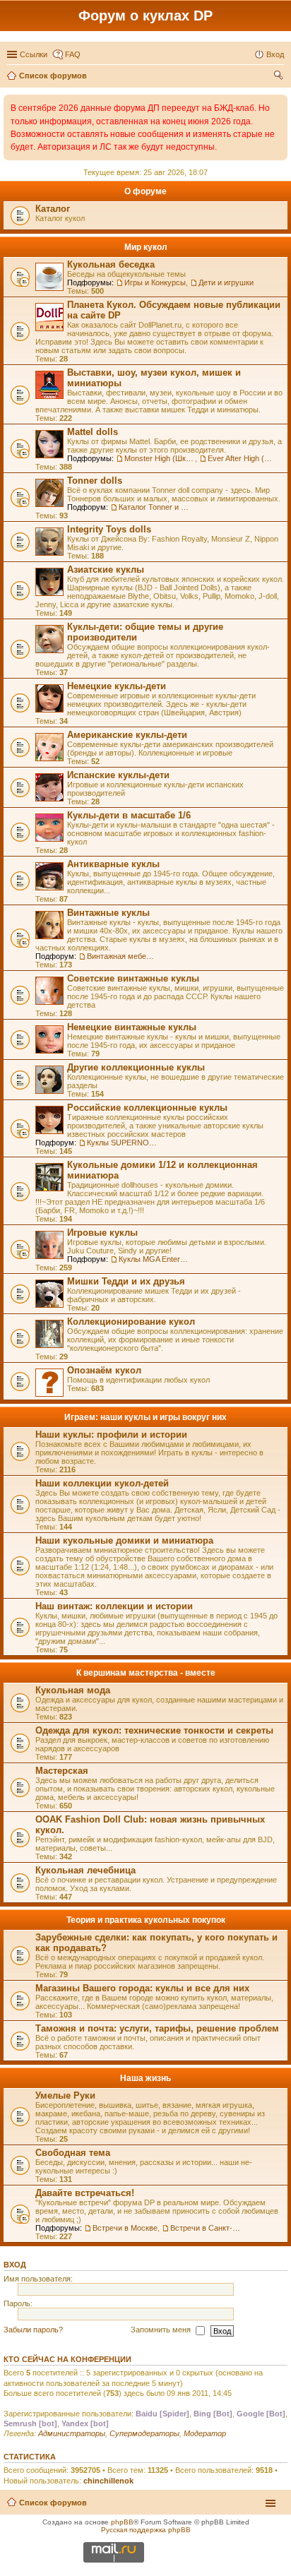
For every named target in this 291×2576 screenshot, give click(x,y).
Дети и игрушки (226, 282)
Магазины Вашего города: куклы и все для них (142, 1988)
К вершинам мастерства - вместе (146, 1673)
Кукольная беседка (111, 264)
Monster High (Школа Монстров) (160, 458)
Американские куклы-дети (127, 735)
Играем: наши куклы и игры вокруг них (145, 1417)
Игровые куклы (102, 1233)
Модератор (205, 2433)
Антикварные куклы (113, 864)
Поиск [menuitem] (280, 77)
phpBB (122, 2522)
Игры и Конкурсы (155, 282)
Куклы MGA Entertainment (154, 1259)
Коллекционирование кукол (131, 1322)
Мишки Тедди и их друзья (126, 1281)
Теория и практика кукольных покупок (146, 1920)
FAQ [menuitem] (73, 54)
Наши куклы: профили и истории (111, 1435)
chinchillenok (108, 2481)
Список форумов (53, 2503)
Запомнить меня (162, 2330)
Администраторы (72, 2433)
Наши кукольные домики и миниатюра (124, 1540)
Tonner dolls (95, 481)
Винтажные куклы (108, 913)
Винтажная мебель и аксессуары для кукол (122, 956)
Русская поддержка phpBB (146, 2530)
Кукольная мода (73, 1690)
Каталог (53, 209)
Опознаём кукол (104, 1370)
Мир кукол (146, 247)
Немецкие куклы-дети (117, 686)
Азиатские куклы (106, 570)
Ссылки (34, 54)
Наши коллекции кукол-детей (102, 1483)
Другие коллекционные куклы (136, 1067)
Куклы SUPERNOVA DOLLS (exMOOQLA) (122, 1143)
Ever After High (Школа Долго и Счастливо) (243, 458)
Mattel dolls (93, 432)
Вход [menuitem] (275, 54)
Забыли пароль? (33, 2330)
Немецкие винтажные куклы (132, 1027)
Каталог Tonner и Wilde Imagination (154, 507)
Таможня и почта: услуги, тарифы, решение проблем (157, 2028)
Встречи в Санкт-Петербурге (206, 2228)
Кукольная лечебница (85, 1870)
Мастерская (62, 1771)
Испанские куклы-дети (118, 775)
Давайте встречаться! (85, 2193)
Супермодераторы (144, 2433)
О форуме (145, 191)
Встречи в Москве (125, 2228)
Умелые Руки (65, 2095)
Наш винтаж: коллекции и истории (114, 1606)
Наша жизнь (145, 2078)
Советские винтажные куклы (133, 978)
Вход (15, 2265)
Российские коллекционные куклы (147, 1108)
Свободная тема (73, 2153)
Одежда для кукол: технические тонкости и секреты (154, 1730)
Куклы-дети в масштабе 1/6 (129, 815)
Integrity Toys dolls (109, 529)
